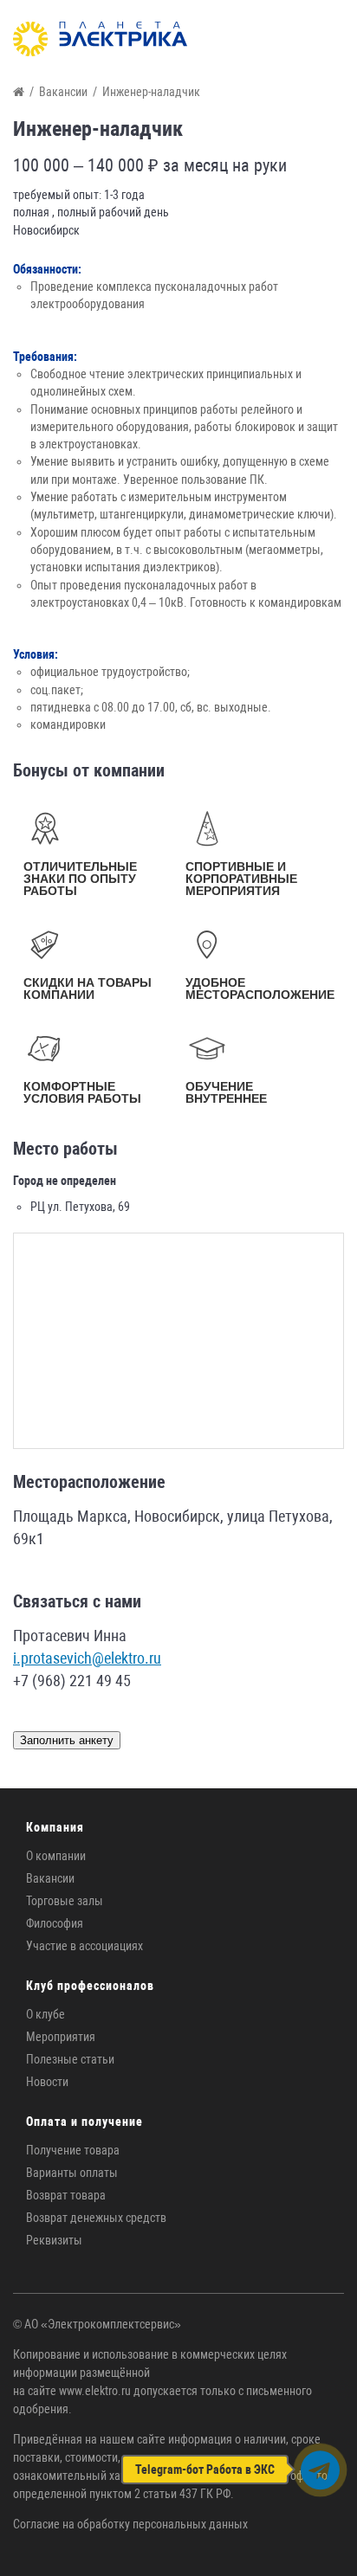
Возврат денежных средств (96, 2218)
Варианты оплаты (72, 2173)
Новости (47, 2082)
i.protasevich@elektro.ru (87, 1658)
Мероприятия (61, 2037)
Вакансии (50, 1878)
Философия (55, 1923)
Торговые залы (65, 1901)
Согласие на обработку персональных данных (130, 2524)
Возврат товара (66, 2195)
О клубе (45, 2014)
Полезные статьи (70, 2059)
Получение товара (73, 2150)
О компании (56, 1856)
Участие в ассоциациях (84, 1946)
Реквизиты (54, 2240)
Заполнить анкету (67, 1740)
